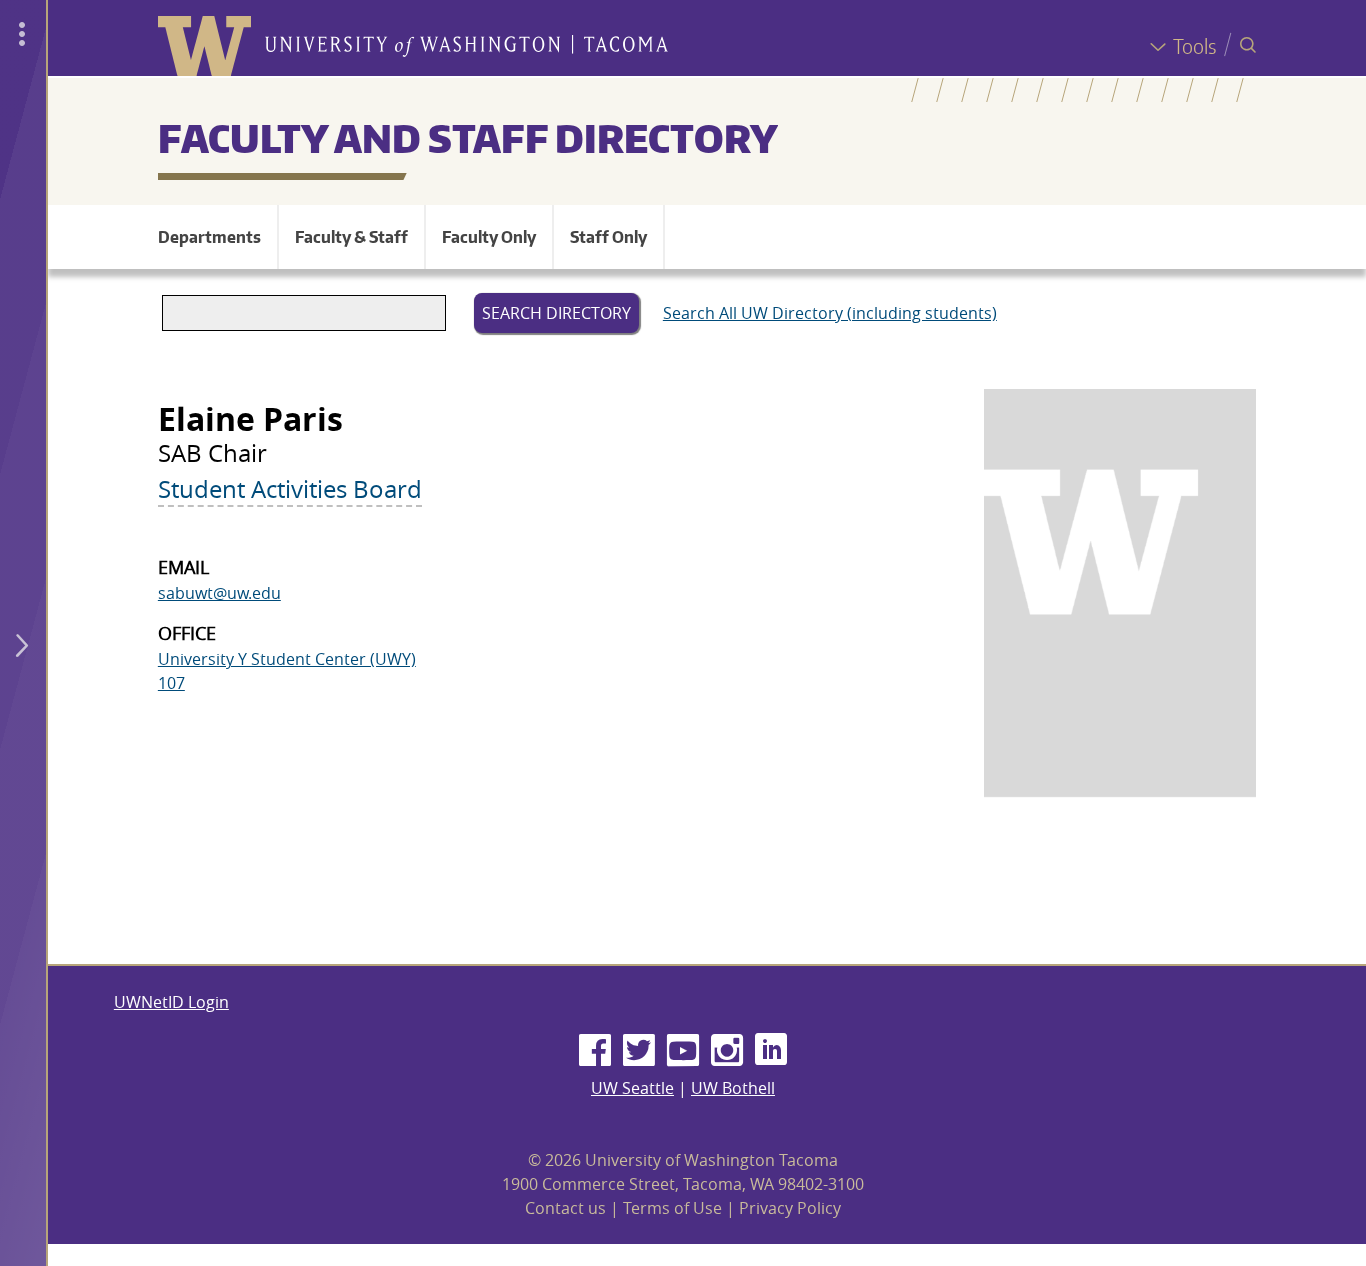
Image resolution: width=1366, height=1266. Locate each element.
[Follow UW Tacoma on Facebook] (595, 1051)
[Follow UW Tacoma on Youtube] (683, 1051)
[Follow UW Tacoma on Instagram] (727, 1051)
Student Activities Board (290, 489)
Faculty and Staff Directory (468, 138)
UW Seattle (632, 1088)
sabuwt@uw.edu (219, 593)
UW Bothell (733, 1088)
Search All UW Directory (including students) (830, 313)
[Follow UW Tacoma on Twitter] (639, 1051)
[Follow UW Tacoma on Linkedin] (771, 1051)
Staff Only (608, 237)
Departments (209, 237)
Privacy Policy (790, 1208)
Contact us (565, 1208)
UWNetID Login (171, 1002)
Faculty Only (489, 237)
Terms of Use (672, 1208)
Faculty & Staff (351, 237)
